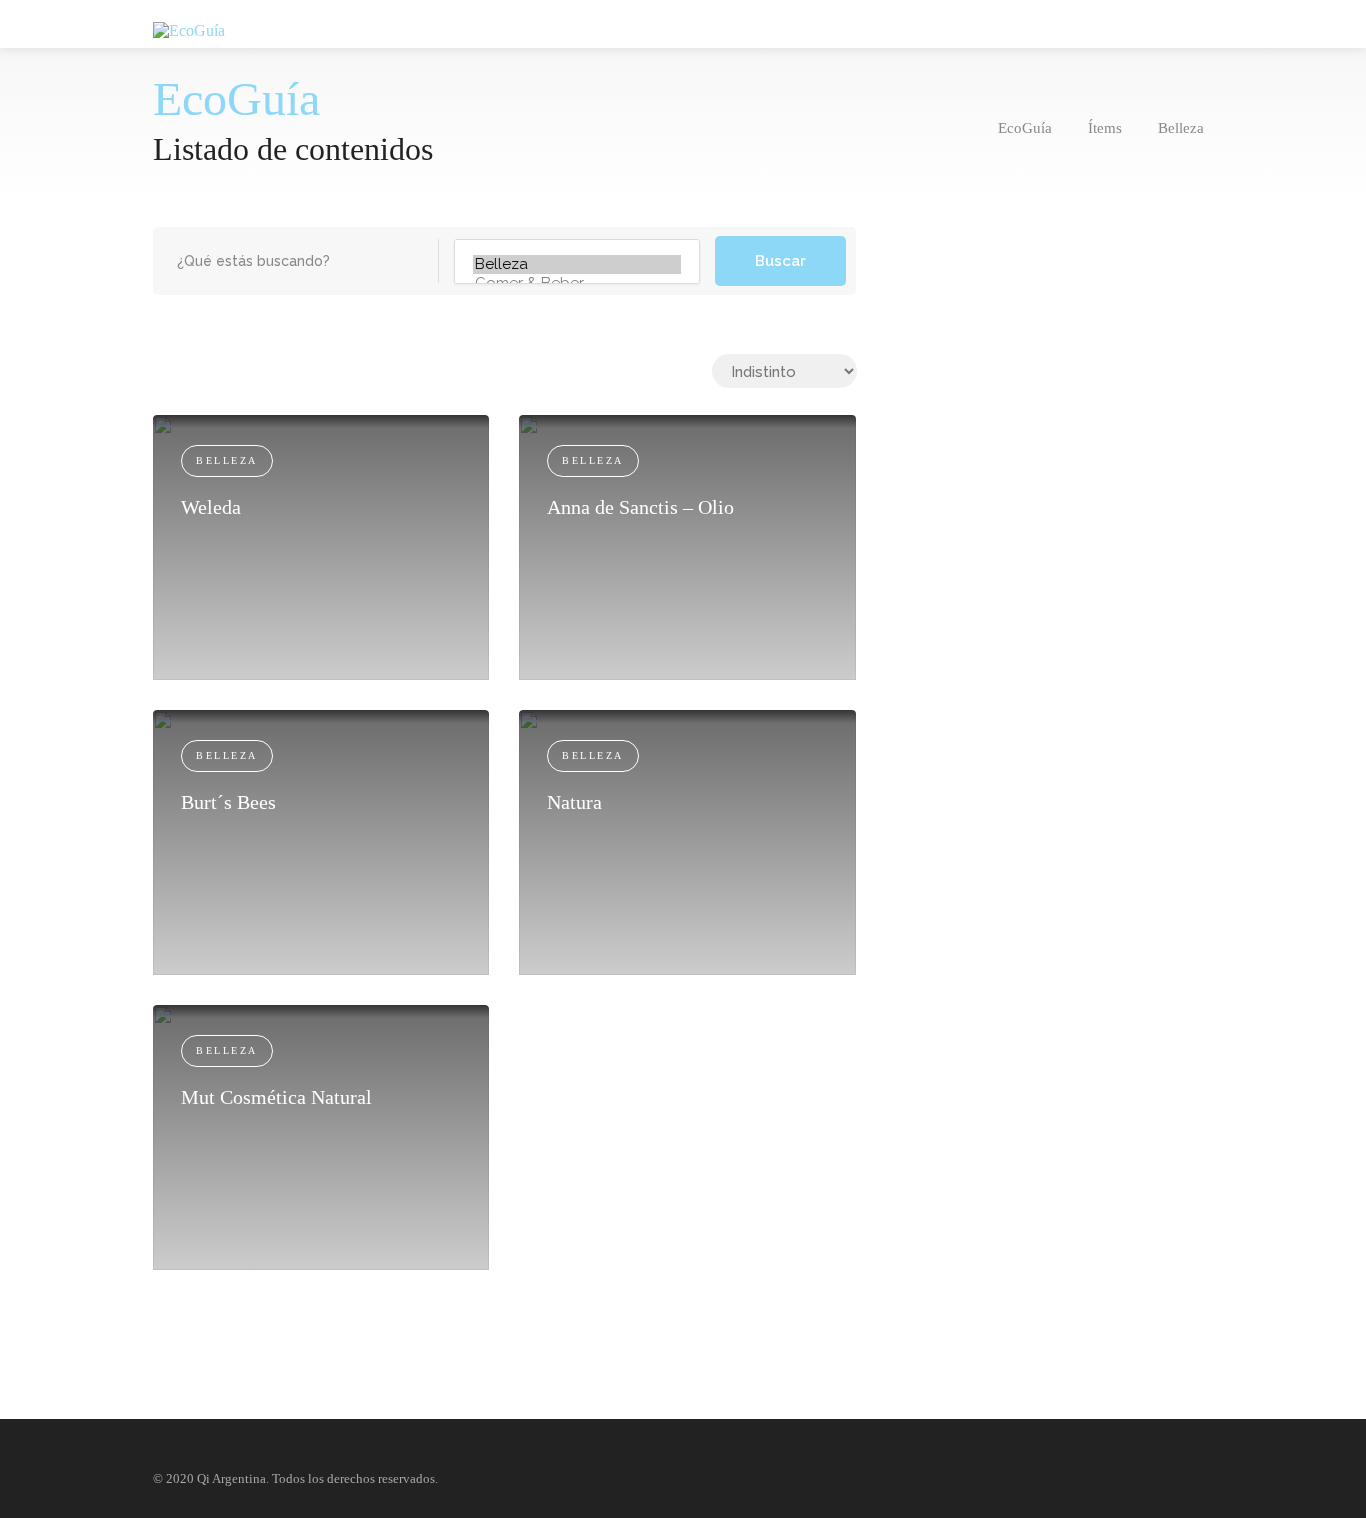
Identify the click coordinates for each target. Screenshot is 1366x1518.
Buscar (780, 261)
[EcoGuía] (189, 29)
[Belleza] (577, 264)
